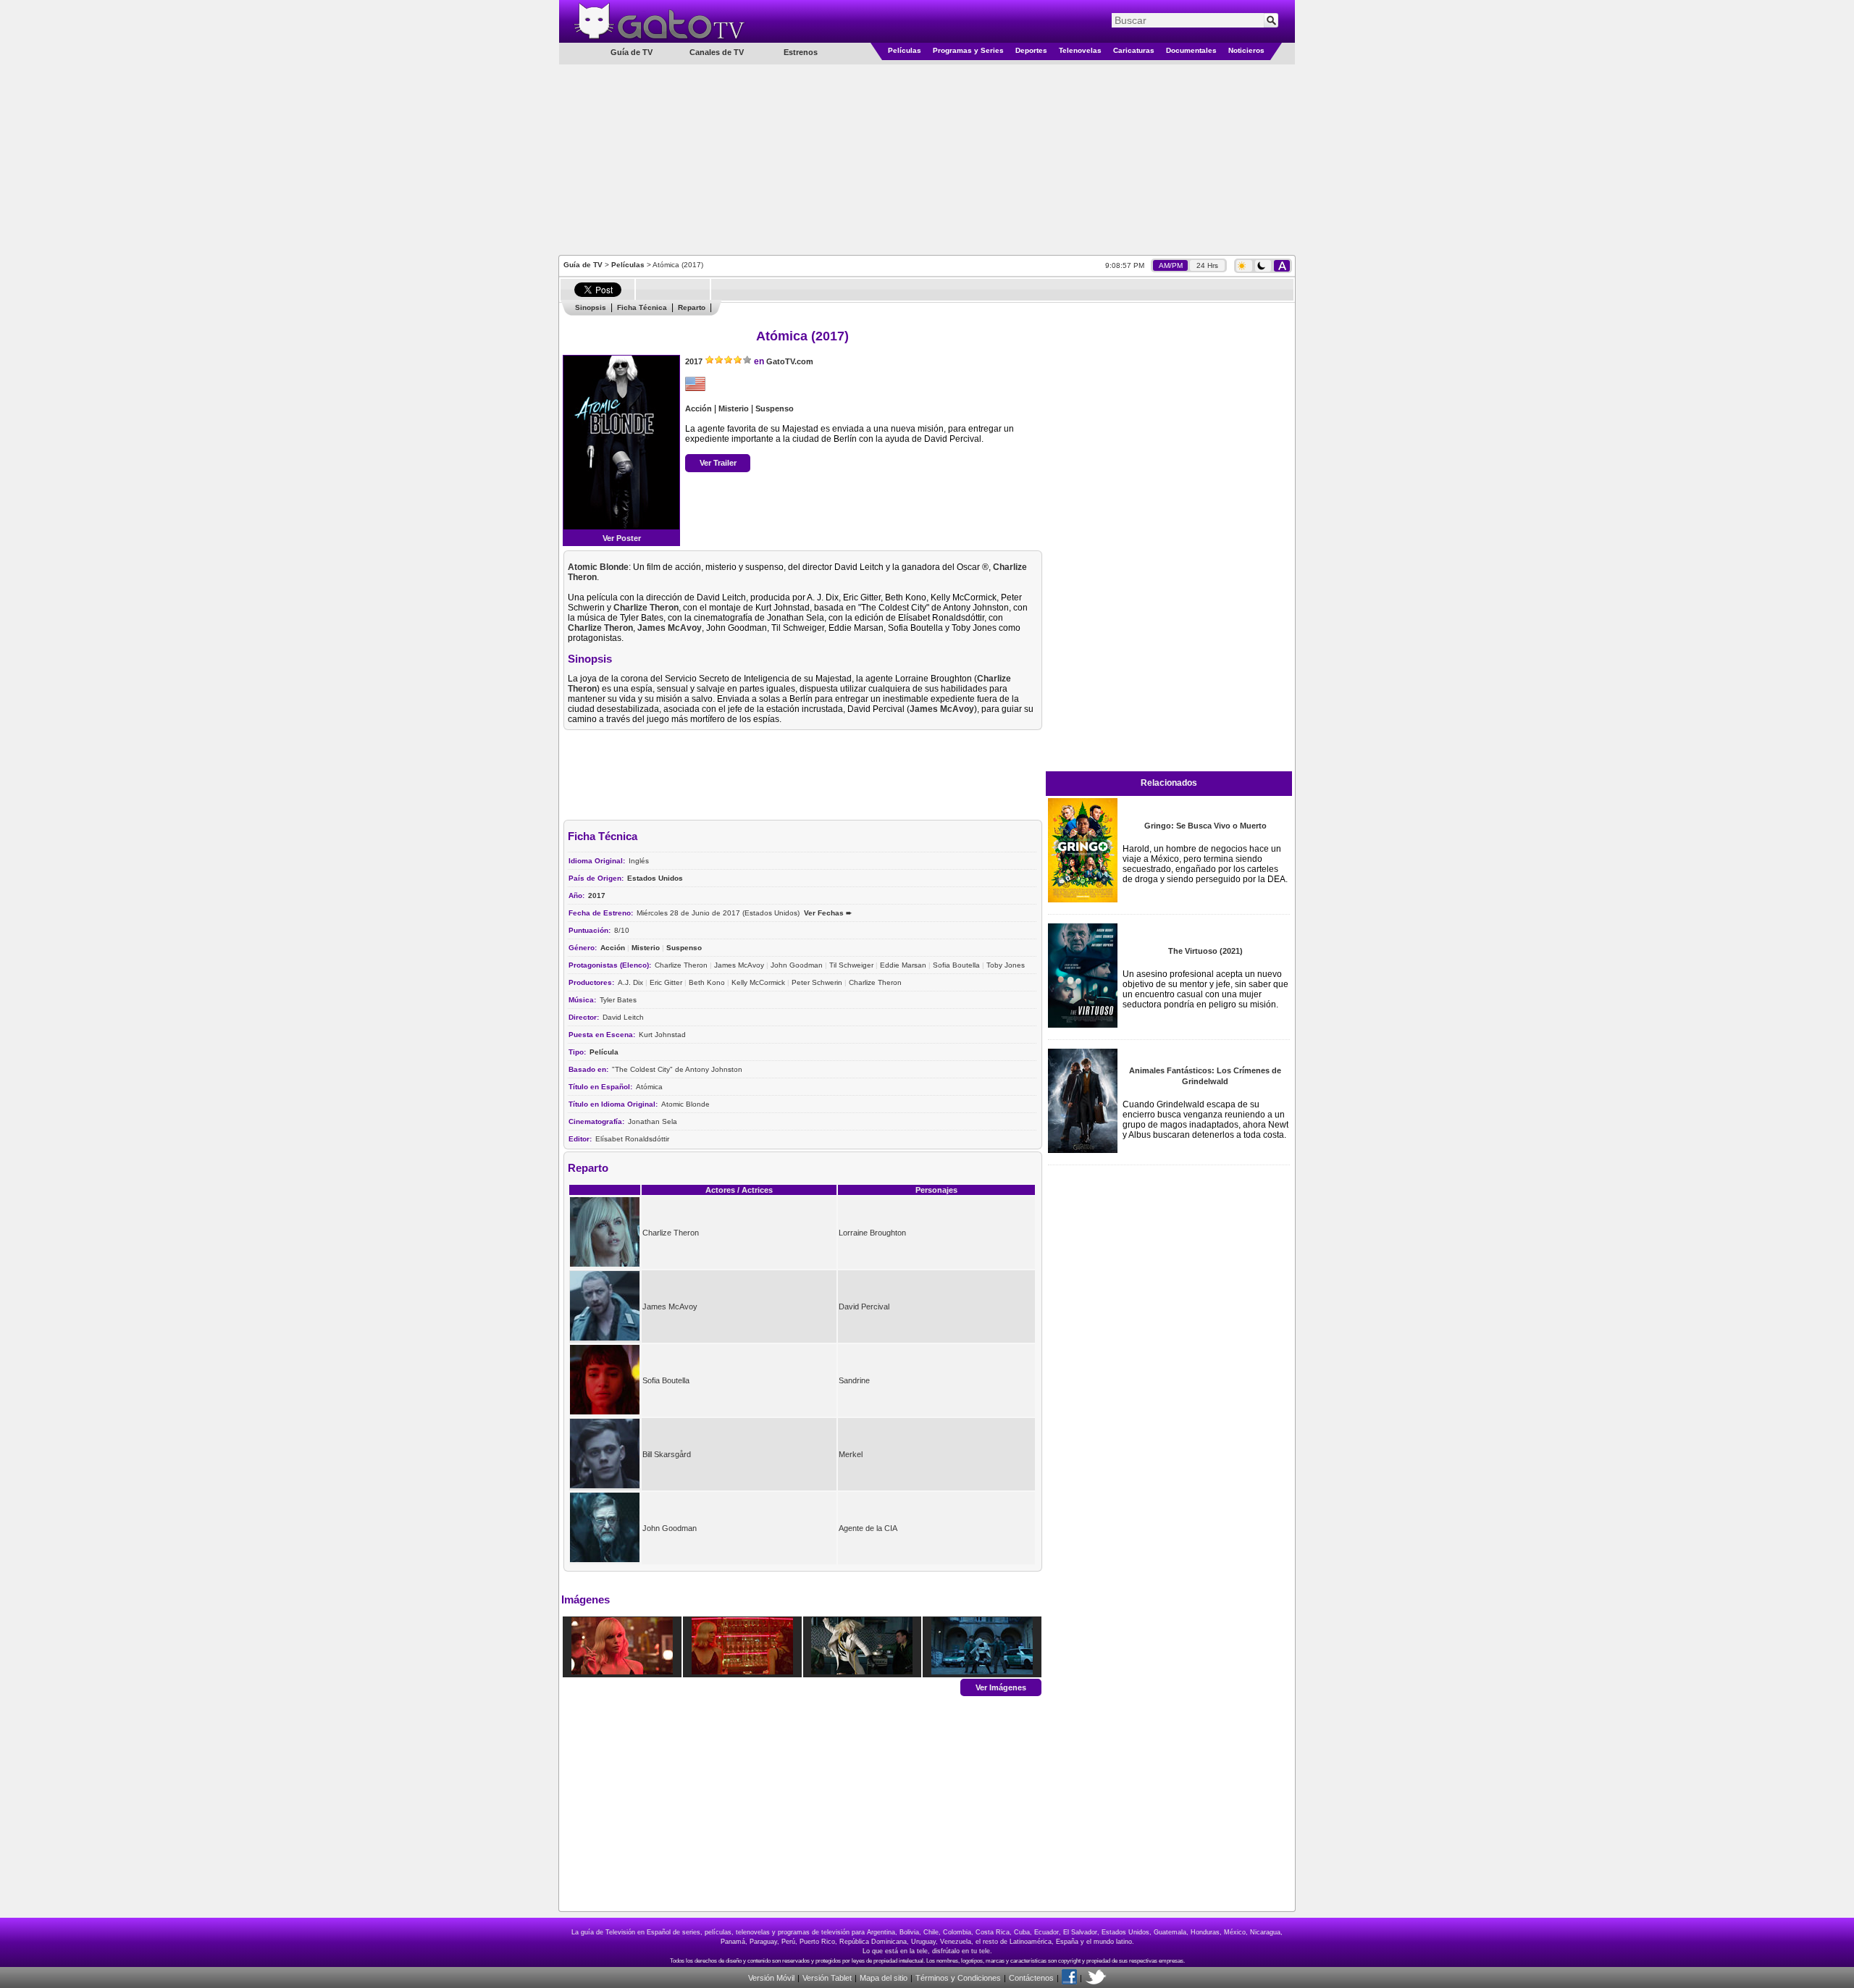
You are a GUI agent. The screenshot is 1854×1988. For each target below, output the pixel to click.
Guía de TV (583, 265)
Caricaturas (1134, 50)
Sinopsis (591, 307)
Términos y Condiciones (958, 1978)
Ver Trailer (718, 463)
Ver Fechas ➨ (828, 913)
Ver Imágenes (1001, 1687)
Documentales (1191, 50)
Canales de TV (717, 52)
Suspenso (775, 408)
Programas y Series (968, 50)
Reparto (692, 307)
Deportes (1031, 50)
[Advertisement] (927, 159)
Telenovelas (1080, 50)
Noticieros (1246, 50)
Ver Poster (622, 538)
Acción (699, 408)
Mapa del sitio (884, 1978)
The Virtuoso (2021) (1205, 951)
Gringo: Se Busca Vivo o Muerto (1205, 826)
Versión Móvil (771, 1978)
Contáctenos (1031, 1978)
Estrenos (801, 52)
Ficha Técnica (642, 307)
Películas (905, 50)
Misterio (734, 408)
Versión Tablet (827, 1978)
